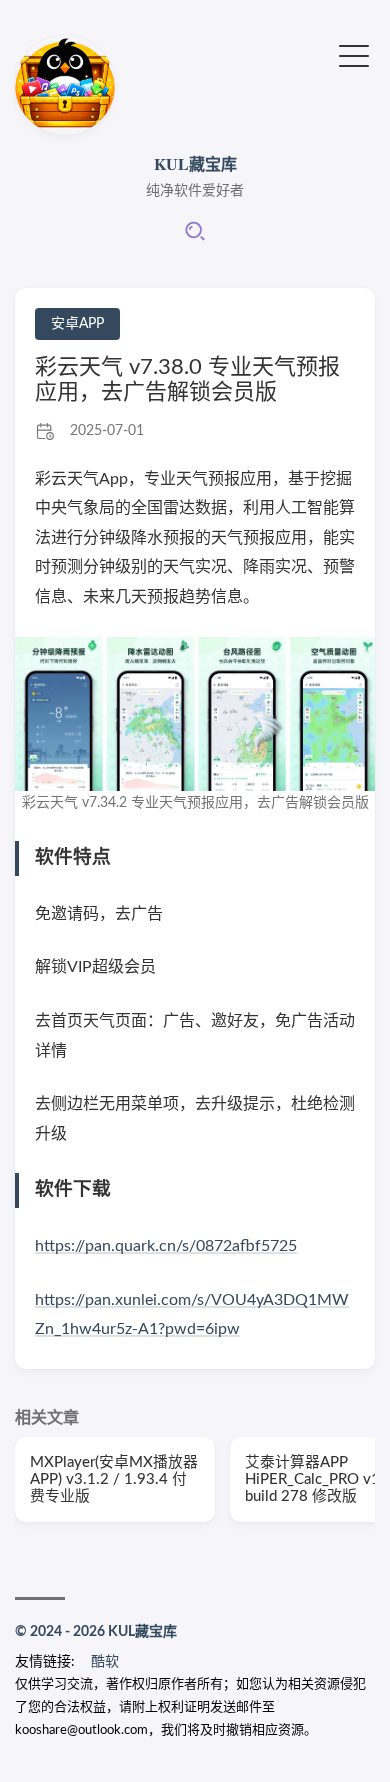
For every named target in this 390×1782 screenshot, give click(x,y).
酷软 (105, 1662)
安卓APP (77, 324)
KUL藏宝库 (195, 163)
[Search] (195, 238)
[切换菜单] (354, 54)
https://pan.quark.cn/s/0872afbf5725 (166, 1246)
